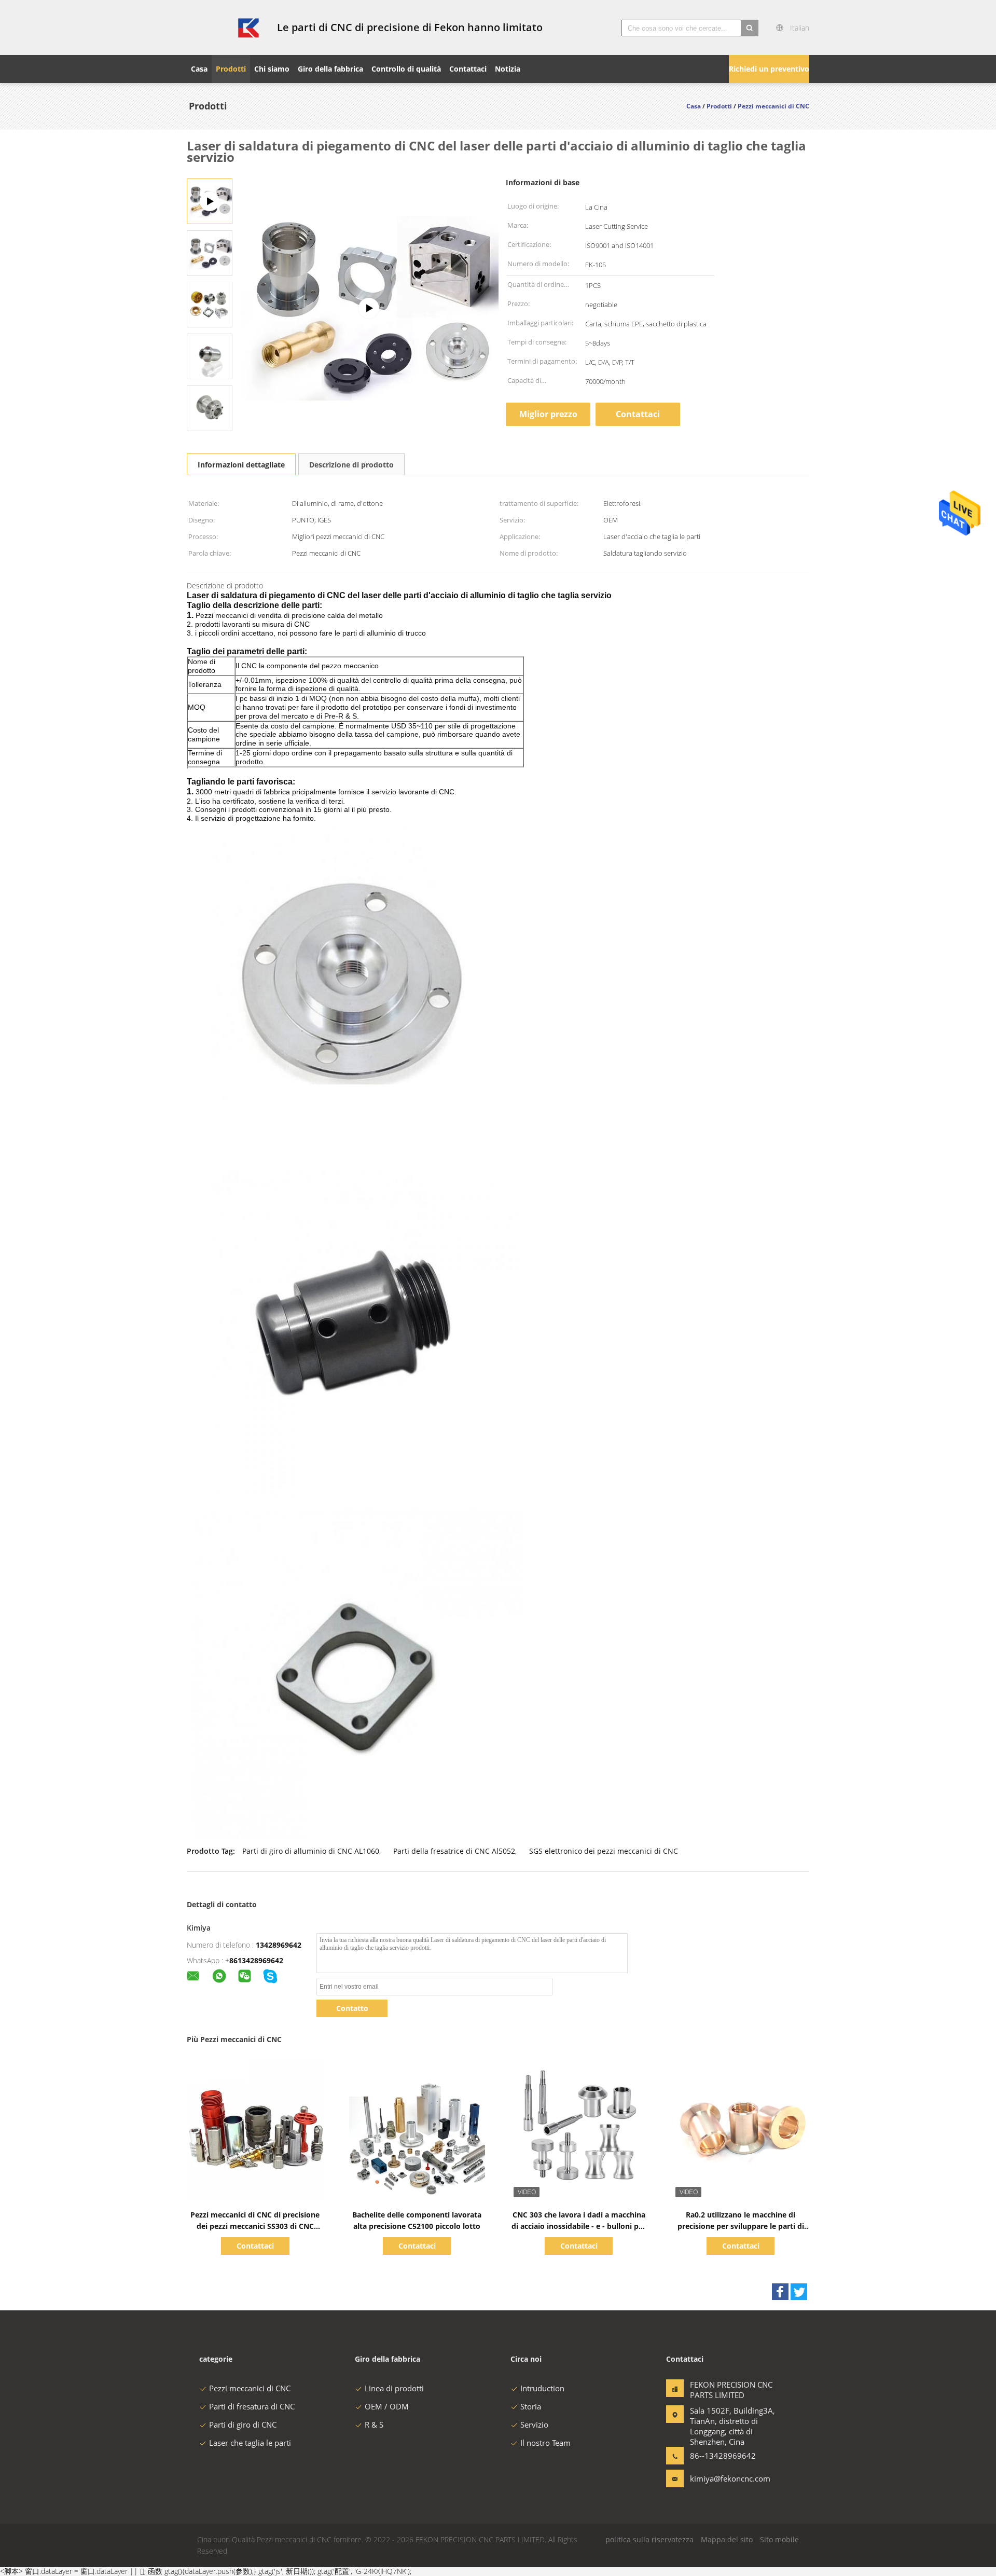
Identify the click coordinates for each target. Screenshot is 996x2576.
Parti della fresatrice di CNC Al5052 (454, 1851)
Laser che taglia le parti (250, 2443)
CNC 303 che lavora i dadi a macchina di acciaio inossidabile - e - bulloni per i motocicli (579, 2226)
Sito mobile (779, 2539)
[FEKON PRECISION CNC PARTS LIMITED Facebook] (780, 2292)
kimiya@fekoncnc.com (723, 2478)
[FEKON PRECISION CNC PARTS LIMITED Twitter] (799, 2292)
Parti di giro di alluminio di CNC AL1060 (311, 1851)
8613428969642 (256, 1960)
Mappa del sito (727, 2539)
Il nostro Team (545, 2443)
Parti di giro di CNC (243, 2425)
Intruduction (542, 2388)
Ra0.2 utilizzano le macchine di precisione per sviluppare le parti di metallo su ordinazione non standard (741, 2226)
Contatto (352, 2008)
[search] (750, 28)
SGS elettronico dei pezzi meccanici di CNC (604, 1851)
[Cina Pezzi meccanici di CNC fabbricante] (226, 27)
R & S (374, 2425)
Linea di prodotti (394, 2388)
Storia (531, 2406)
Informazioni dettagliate (241, 465)
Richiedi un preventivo (769, 69)
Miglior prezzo (548, 414)
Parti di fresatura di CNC (252, 2406)
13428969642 (279, 1945)
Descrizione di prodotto (351, 465)
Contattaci (638, 414)
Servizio (534, 2425)
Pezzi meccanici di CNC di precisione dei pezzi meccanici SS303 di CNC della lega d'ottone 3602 (255, 2226)
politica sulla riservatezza (649, 2539)
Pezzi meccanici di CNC (250, 2388)
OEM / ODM (387, 2406)
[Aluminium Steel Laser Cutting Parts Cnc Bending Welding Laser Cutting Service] (210, 252)
